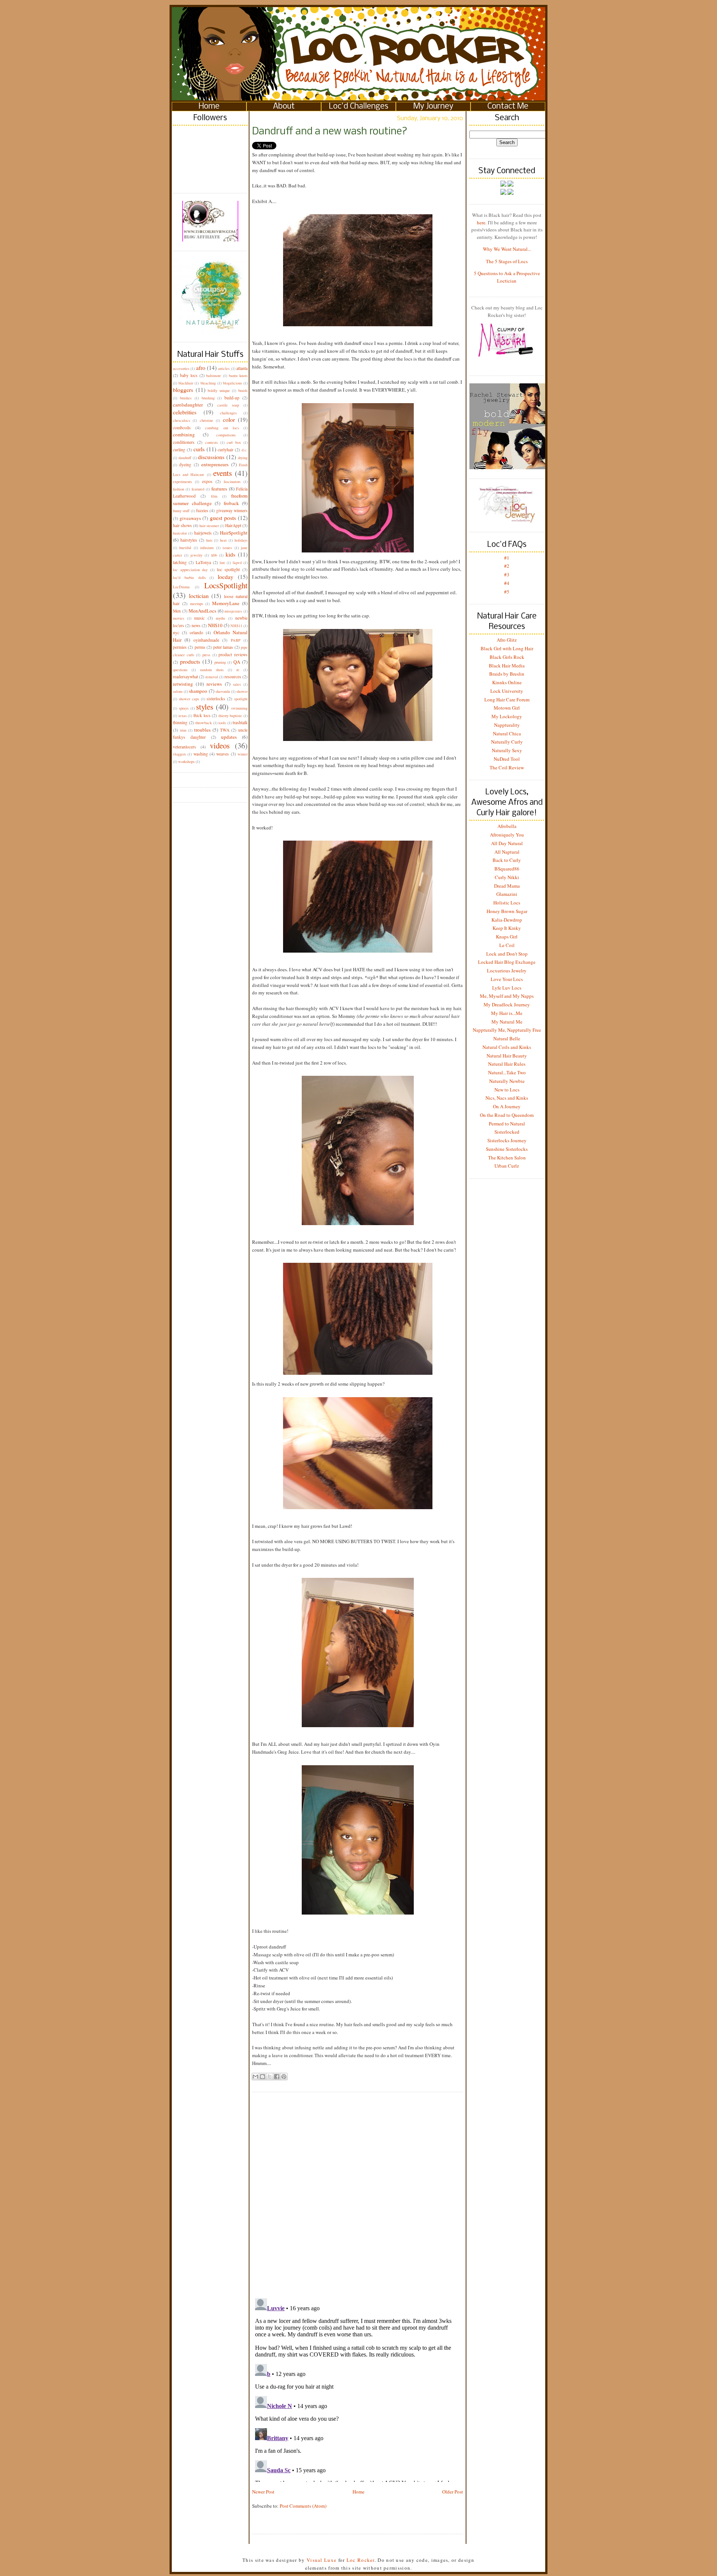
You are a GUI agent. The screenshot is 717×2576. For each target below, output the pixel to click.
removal (212, 677)
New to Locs (507, 1090)
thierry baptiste (230, 716)
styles (205, 707)
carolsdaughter (188, 405)
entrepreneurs (215, 464)
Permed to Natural (507, 1124)
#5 (507, 592)
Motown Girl (507, 708)
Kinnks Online (507, 682)
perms (200, 647)
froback (231, 503)
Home (209, 107)
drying (243, 458)
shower (242, 691)
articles (224, 368)
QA (237, 662)
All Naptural (507, 852)
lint (222, 563)
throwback (204, 723)
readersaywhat (185, 677)
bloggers (183, 390)
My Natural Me (507, 1022)
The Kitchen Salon (507, 1158)
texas (183, 716)
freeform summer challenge (210, 499)
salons (178, 691)
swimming (239, 708)
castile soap (228, 405)
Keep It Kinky (507, 928)
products (190, 661)
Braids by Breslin (507, 674)
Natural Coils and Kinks (507, 1047)
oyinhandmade (206, 640)
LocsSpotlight (226, 585)
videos (220, 745)
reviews (214, 684)
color (229, 420)
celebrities (185, 412)
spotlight (241, 699)
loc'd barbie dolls (189, 577)
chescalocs (181, 420)
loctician (199, 596)
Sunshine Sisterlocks (507, 1149)
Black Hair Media (507, 666)
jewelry (196, 555)
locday (226, 577)
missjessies (233, 611)
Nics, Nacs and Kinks (507, 1098)
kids (230, 554)
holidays (241, 540)
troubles (202, 730)
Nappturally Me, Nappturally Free (507, 1030)
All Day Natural (507, 843)
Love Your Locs (507, 979)
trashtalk (240, 722)
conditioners (184, 442)
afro (201, 368)
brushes (186, 398)
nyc (176, 633)
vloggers (179, 754)
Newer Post (263, 2492)
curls (199, 449)
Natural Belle (507, 1038)
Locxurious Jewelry (507, 971)
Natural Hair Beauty (507, 1056)
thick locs (202, 715)
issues (227, 548)
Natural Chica (507, 733)
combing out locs (222, 428)
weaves (223, 754)
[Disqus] (358, 2189)
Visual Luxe (321, 2560)
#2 (507, 566)
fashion (179, 489)
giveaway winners (232, 510)
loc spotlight (229, 569)
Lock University (507, 691)
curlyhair (226, 450)
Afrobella (507, 826)
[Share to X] (270, 2077)
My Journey (433, 107)
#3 (507, 574)
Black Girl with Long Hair (507, 648)
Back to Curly (507, 860)
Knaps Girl (507, 937)
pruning (220, 662)
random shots (212, 670)
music (199, 618)
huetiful (185, 548)
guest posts (223, 518)
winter (243, 754)
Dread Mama (507, 886)
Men (177, 611)
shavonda (223, 691)
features (219, 489)
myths (221, 618)
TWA (225, 730)
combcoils (182, 428)
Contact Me (508, 107)
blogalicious (232, 383)
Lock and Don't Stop (507, 954)
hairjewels (203, 533)
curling (179, 450)
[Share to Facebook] (277, 2077)
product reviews (233, 655)
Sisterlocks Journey (507, 1140)
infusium (207, 548)
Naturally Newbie (507, 1081)
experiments (182, 482)
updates (229, 737)
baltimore (214, 376)
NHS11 (236, 626)
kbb (214, 555)
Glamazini (507, 894)
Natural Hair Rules (507, 1064)
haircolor (180, 533)
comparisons (226, 435)
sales (237, 684)
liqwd (237, 563)
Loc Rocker (361, 2560)
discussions (211, 457)
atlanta (242, 368)
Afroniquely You (507, 835)
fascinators (232, 482)
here (481, 222)
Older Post (453, 2492)
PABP (236, 640)
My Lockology (507, 716)
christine (207, 420)
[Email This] (255, 2077)
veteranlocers (184, 747)
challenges (228, 413)
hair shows (182, 525)
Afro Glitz (507, 640)
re (238, 670)
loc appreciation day (190, 570)
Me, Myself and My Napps (507, 996)
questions (180, 670)
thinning (180, 722)
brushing (208, 398)
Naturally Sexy (507, 750)
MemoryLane (226, 603)
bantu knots (238, 376)
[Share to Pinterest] (284, 2077)
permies (180, 647)
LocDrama (181, 587)
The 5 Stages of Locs (507, 261)
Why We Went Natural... (507, 249)
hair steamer (209, 526)
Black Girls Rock (507, 657)
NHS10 (215, 625)
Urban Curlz (507, 1166)
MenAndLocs (202, 611)
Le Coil (507, 945)
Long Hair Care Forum (507, 700)
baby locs (189, 375)
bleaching (208, 383)
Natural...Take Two (507, 1072)
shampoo (198, 691)
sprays (184, 708)
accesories (181, 368)
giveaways (190, 518)
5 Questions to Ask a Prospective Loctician (507, 277)
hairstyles (189, 540)
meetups (197, 604)
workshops (186, 761)
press (206, 655)
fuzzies (202, 510)
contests (211, 442)
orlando (196, 633)
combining (184, 434)
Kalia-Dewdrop (507, 920)
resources (233, 677)
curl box (234, 442)
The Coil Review (507, 767)
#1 (507, 558)
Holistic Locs (507, 903)
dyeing (185, 465)
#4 (507, 583)
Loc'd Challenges (359, 107)
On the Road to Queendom (507, 1115)
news (196, 625)
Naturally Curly (507, 742)
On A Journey (507, 1106)
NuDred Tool (507, 759)
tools (222, 723)
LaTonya (203, 562)
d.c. (245, 450)
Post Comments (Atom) (303, 2506)
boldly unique (219, 390)
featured (198, 489)
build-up (232, 398)
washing (201, 754)
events (223, 473)
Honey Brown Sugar (507, 911)
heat (223, 540)
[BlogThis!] (263, 2077)
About (284, 107)
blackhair (186, 383)
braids (243, 390)
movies (179, 618)
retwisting (183, 684)
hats (209, 540)
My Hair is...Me (507, 1013)
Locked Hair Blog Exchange (507, 962)
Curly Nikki (507, 877)
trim (183, 730)
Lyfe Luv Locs (507, 988)
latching (180, 562)
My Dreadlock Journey (507, 1004)
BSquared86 (507, 869)
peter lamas (223, 647)
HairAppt (233, 525)
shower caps (189, 699)
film (214, 496)
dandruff (185, 458)
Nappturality (507, 725)
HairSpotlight (234, 533)
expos (207, 481)
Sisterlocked (507, 1132)
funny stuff (181, 511)
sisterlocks (216, 699)
